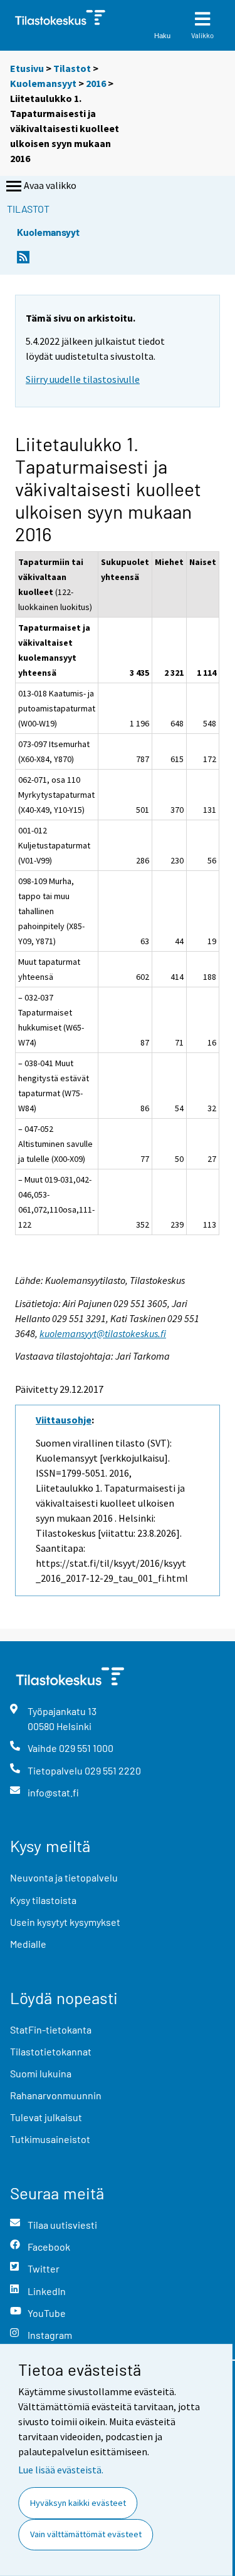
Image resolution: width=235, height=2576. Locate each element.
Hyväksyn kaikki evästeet (78, 2503)
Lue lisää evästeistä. (61, 2470)
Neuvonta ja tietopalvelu (64, 1877)
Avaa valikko (50, 185)
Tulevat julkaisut (46, 2117)
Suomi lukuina (41, 2073)
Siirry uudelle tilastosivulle (83, 379)
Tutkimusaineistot (50, 2139)
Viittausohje (64, 1420)
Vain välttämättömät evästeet (86, 2534)
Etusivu (27, 68)
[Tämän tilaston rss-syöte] (23, 261)
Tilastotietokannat (51, 2051)
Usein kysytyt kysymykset (65, 1922)
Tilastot (72, 68)
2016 (96, 83)
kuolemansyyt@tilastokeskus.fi (103, 1333)
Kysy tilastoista (43, 1900)
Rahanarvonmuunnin (56, 2095)
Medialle (28, 1944)
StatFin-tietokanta (51, 2029)
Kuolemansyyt (43, 83)
